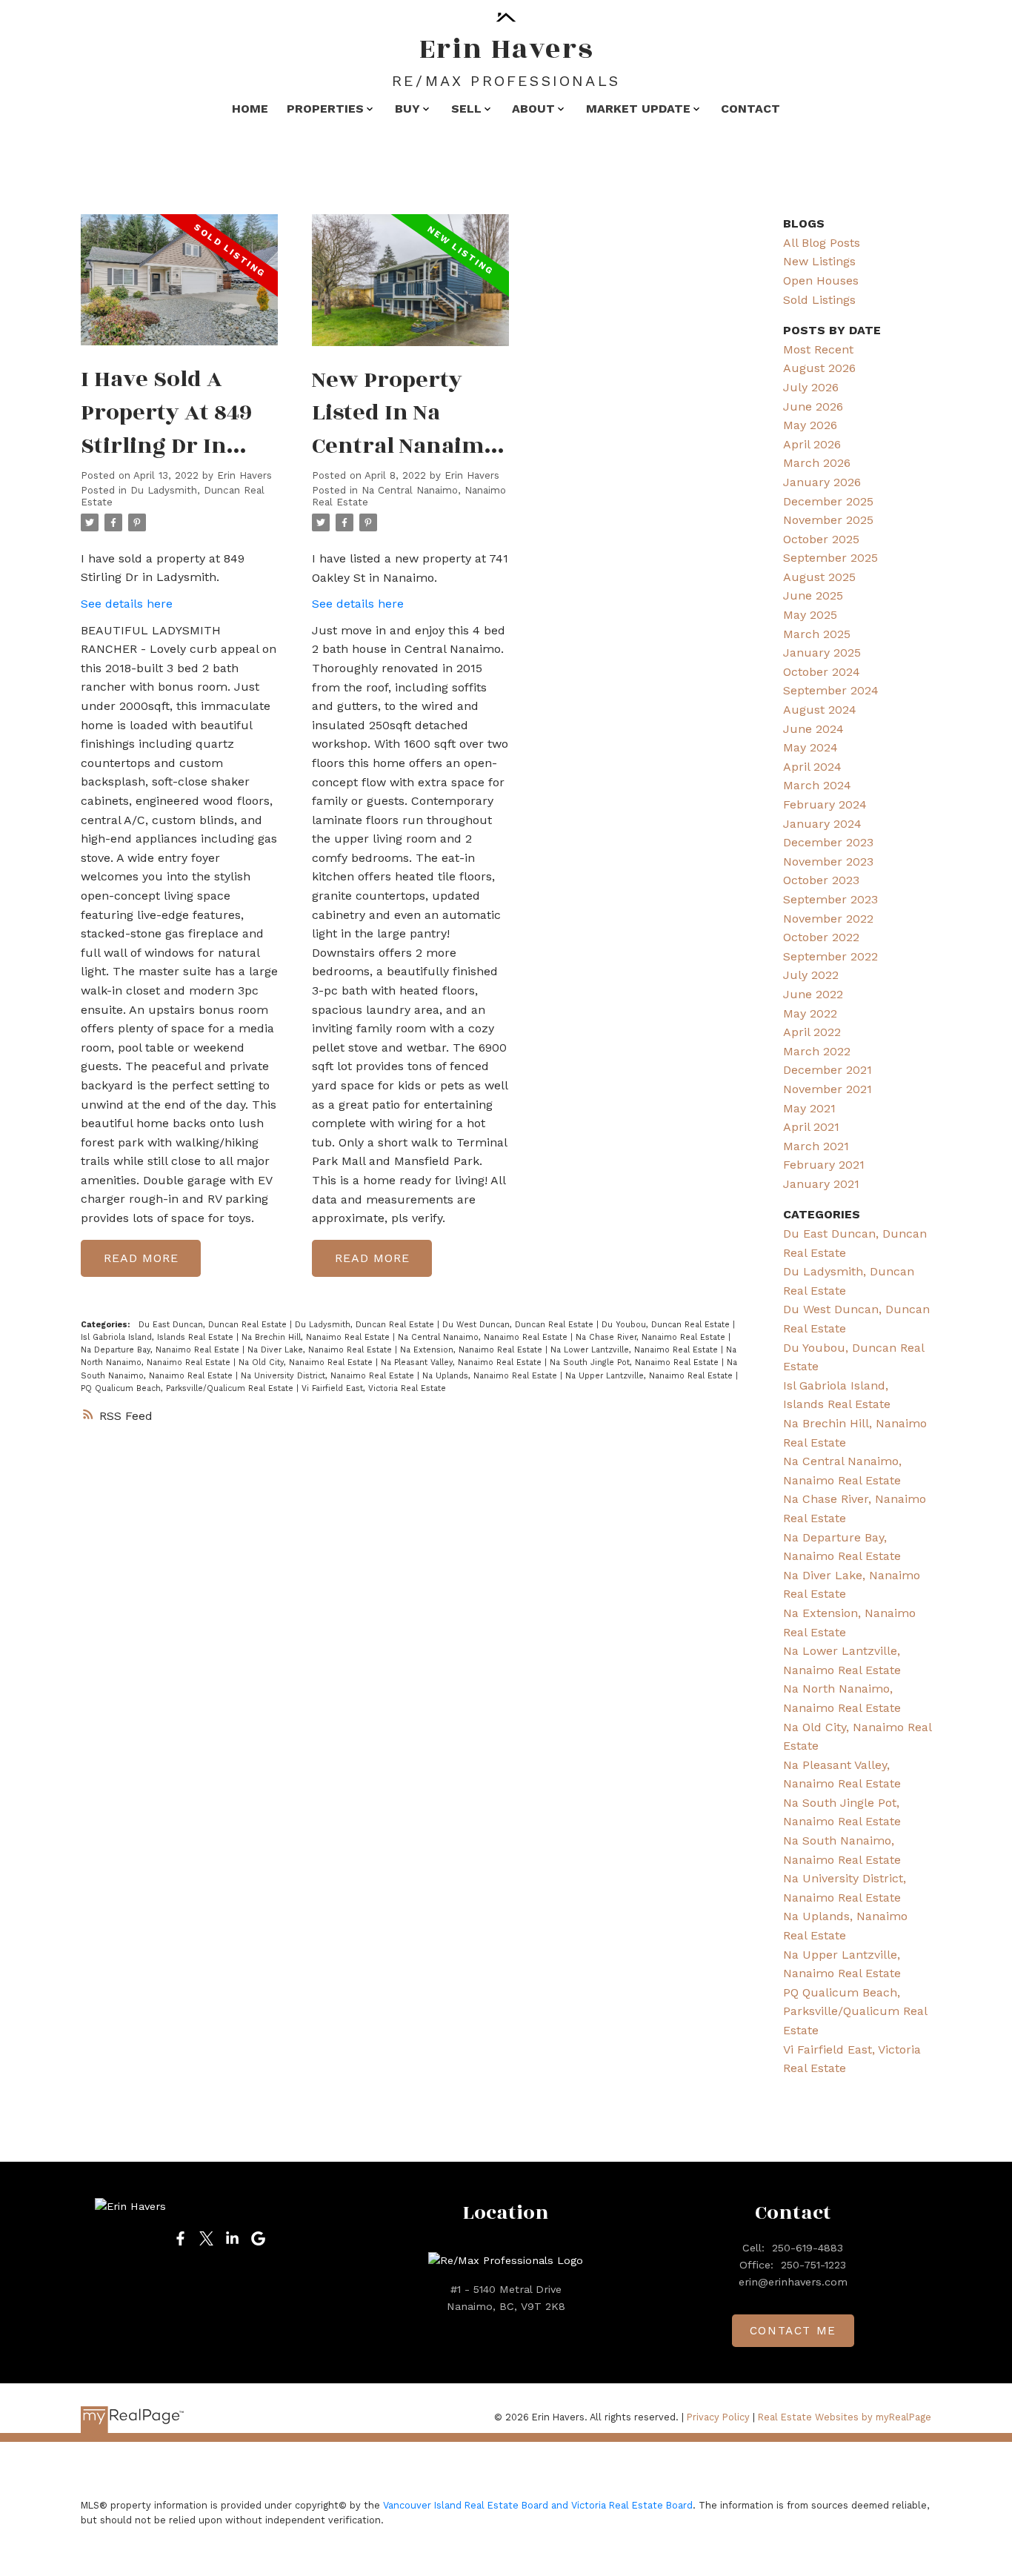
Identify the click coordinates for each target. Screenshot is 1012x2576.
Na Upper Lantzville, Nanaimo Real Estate (650, 1376)
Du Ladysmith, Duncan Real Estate (366, 1325)
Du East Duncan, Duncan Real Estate (214, 1325)
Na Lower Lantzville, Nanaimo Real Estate (636, 1350)
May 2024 (810, 747)
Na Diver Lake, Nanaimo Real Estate (321, 1350)
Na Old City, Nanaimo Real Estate (307, 1362)
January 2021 (821, 1184)
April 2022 (812, 1032)
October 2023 (821, 880)
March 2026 (817, 463)
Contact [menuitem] (750, 109)
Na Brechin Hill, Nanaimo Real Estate (317, 1337)
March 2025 (817, 634)
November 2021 (828, 1089)
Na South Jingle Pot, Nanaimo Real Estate (636, 1362)
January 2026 (822, 482)
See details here (127, 604)
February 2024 (825, 804)
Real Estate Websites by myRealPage (845, 2417)
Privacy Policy (718, 2417)
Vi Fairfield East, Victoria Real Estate (374, 1388)
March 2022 (817, 1051)
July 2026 (811, 387)
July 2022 (811, 975)
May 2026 (810, 425)
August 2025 (819, 577)
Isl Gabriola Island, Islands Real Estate (159, 1337)
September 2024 (831, 690)
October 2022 (821, 937)
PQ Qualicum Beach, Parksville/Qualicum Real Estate (189, 1388)
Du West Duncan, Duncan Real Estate (519, 1325)
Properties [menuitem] (325, 109)
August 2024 (820, 710)
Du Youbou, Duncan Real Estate (667, 1325)
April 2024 (812, 767)
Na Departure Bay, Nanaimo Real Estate (162, 1350)
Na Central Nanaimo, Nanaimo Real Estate (484, 1337)
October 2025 (821, 539)
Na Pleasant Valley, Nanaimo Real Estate (463, 1362)
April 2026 (812, 444)
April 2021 (811, 1127)
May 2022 (810, 1013)
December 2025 (828, 501)
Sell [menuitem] (466, 109)
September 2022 (830, 956)
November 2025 (828, 520)
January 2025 (822, 653)
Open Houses (821, 280)
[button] (180, 2238)
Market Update (638, 109)
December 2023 (828, 842)
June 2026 (813, 406)
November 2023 (828, 862)
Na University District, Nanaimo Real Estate (329, 1376)
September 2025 (830, 558)
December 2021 (828, 1070)
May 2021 (809, 1108)
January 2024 (822, 824)
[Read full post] (179, 289)
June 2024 (813, 729)
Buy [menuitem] (407, 109)
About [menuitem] (533, 109)
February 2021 (824, 1165)
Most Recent (818, 349)
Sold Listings (819, 300)
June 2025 (813, 595)
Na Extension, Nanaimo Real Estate (473, 1350)
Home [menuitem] (250, 109)
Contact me (793, 2331)
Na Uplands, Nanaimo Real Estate (491, 1376)
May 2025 (810, 615)
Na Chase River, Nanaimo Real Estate (652, 1337)
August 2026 (819, 368)
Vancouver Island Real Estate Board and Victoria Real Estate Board (538, 2505)
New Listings (819, 261)
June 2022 (813, 994)
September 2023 (830, 899)
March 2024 (817, 785)
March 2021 (816, 1146)
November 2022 (828, 919)
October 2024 (822, 672)
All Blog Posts (822, 243)
